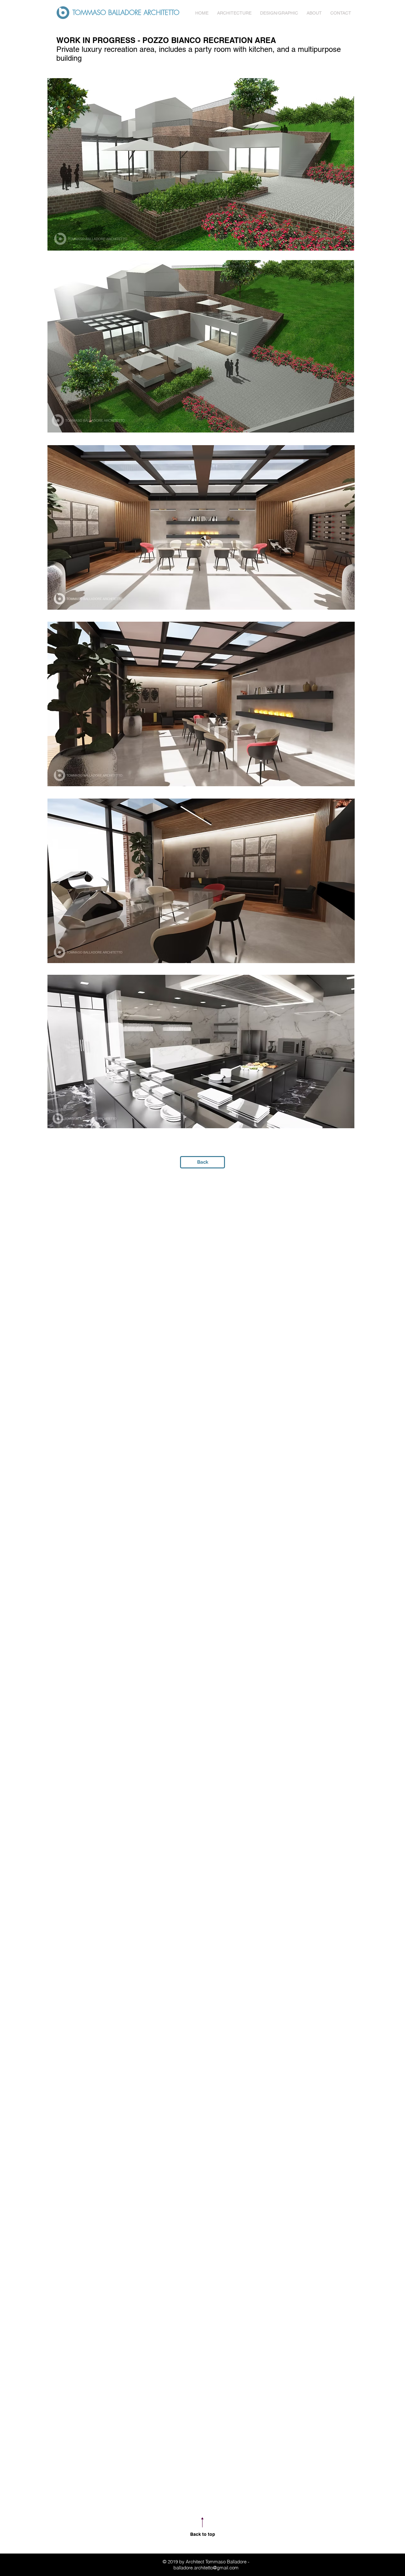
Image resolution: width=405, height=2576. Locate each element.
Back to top (203, 2534)
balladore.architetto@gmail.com (206, 2568)
